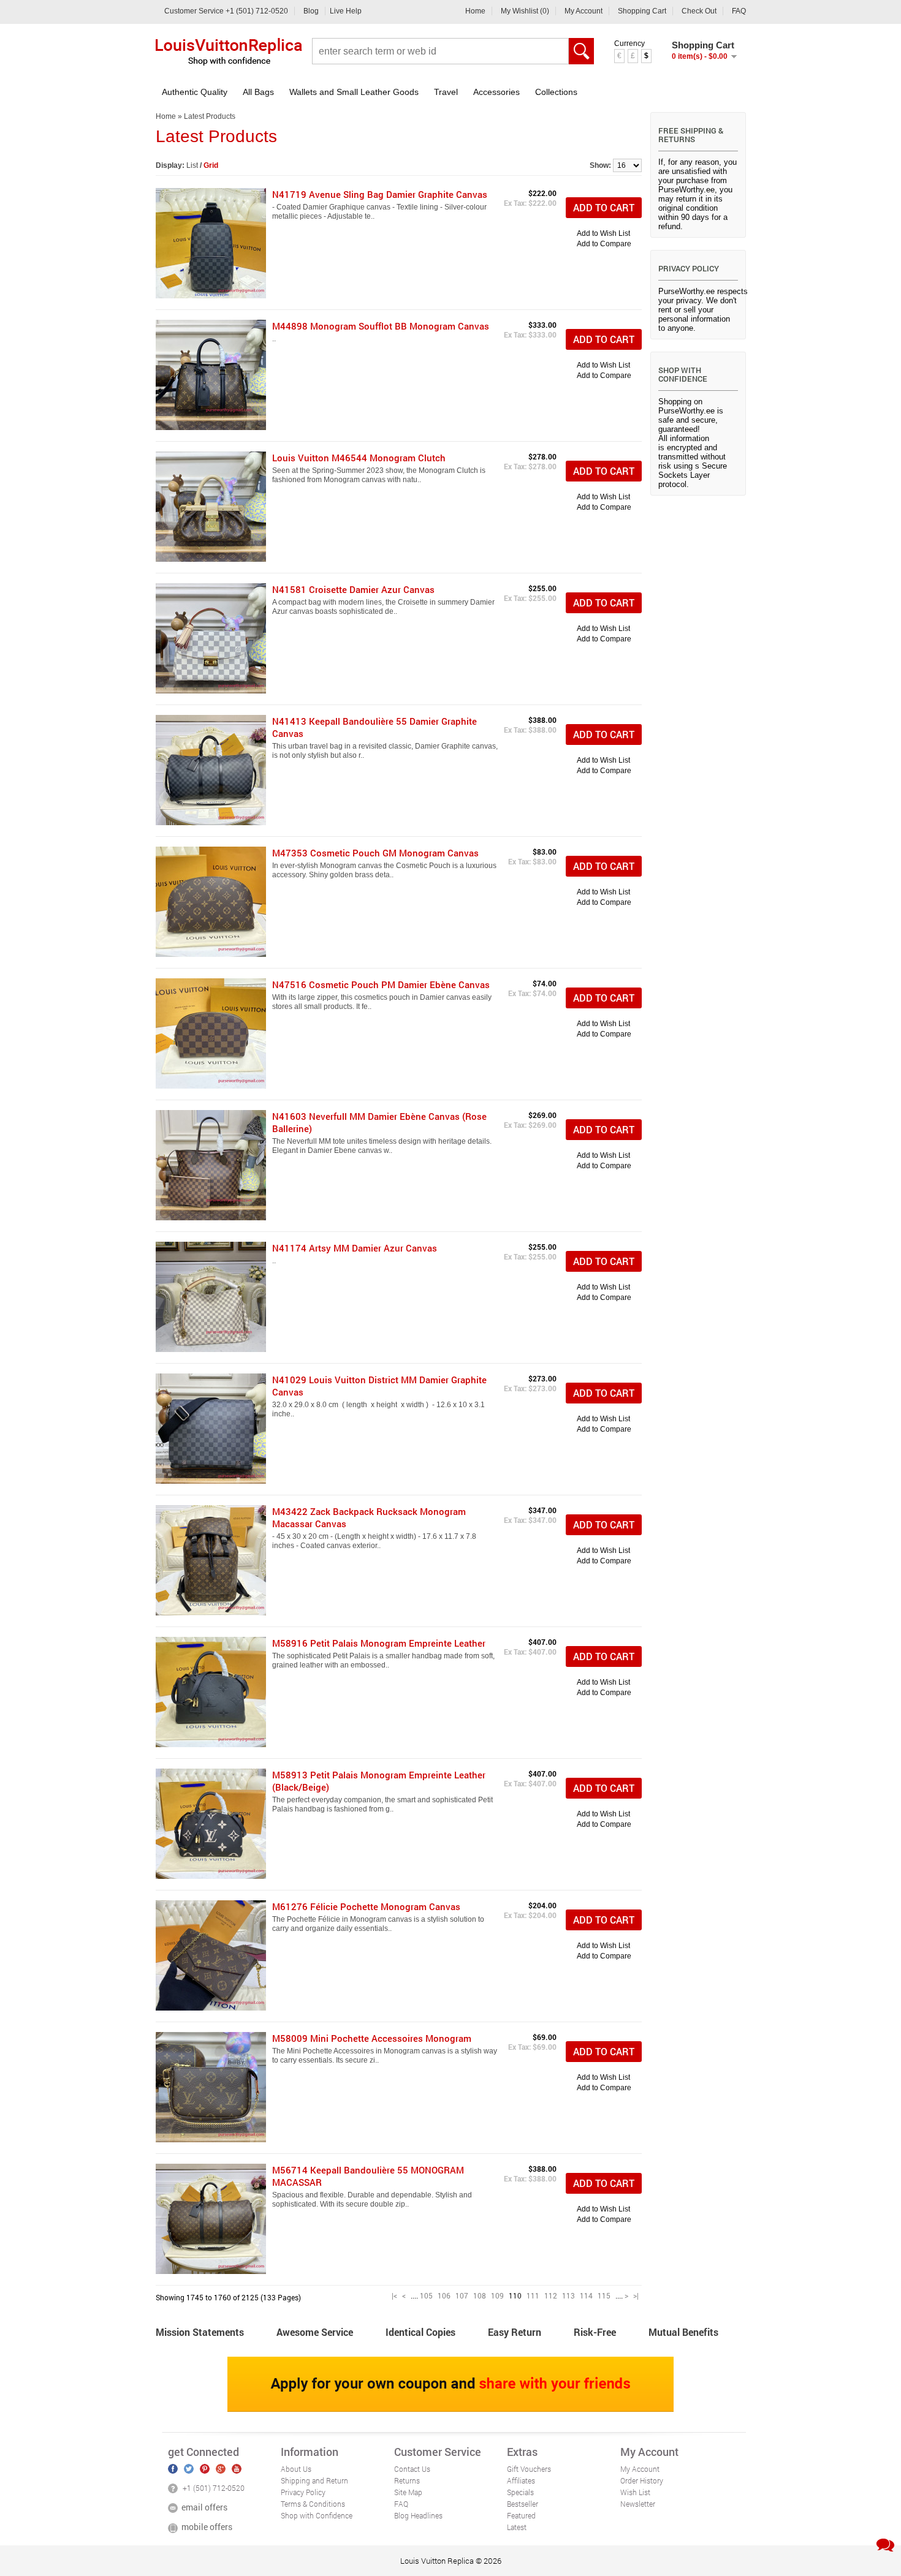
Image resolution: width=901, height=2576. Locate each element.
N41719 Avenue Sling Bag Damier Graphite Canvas (380, 194)
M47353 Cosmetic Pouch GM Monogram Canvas (375, 853)
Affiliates (521, 2480)
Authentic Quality (195, 92)
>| (636, 2295)
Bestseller (523, 2504)
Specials (520, 2492)
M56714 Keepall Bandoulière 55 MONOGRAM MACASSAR (368, 2176)
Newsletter (638, 2504)
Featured (521, 2515)
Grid (211, 165)
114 (586, 2295)
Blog (311, 11)
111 (533, 2295)
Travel (446, 92)
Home (475, 11)
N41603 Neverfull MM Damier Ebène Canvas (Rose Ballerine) (379, 1122)
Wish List (635, 2492)
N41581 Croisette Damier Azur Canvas (353, 589)
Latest (517, 2527)
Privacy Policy (303, 2492)
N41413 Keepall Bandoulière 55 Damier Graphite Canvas (374, 727)
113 (568, 2295)
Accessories (496, 92)
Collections (556, 92)
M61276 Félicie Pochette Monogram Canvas (366, 1906)
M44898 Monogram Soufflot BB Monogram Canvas (381, 326)
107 (462, 2295)
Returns (407, 2480)
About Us (296, 2469)
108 (480, 2295)
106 (444, 2295)
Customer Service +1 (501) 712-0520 (226, 11)
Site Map (408, 2492)
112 (551, 2295)
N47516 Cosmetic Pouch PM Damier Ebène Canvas (381, 984)
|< (394, 2295)
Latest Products (210, 116)
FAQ (739, 11)
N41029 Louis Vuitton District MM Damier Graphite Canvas (379, 1386)
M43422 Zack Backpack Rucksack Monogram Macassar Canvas (369, 1517)
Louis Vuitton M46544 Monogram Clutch (359, 458)
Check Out (699, 11)
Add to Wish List (603, 233)
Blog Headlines (418, 2515)
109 (497, 2295)
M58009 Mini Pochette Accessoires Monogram (372, 2038)
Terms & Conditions (313, 2504)
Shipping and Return (314, 2480)
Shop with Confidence (317, 2515)
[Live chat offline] (885, 2545)
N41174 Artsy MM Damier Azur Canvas (355, 1248)
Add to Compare (604, 244)
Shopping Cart (642, 11)
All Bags (258, 92)
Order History (642, 2480)
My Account (584, 11)
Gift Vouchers (529, 2469)
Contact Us (412, 2469)
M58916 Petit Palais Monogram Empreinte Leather (379, 1643)
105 (426, 2295)
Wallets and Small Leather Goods (354, 92)
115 (604, 2295)
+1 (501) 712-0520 (214, 2488)
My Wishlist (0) (525, 11)
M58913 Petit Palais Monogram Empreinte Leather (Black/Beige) (379, 1781)
